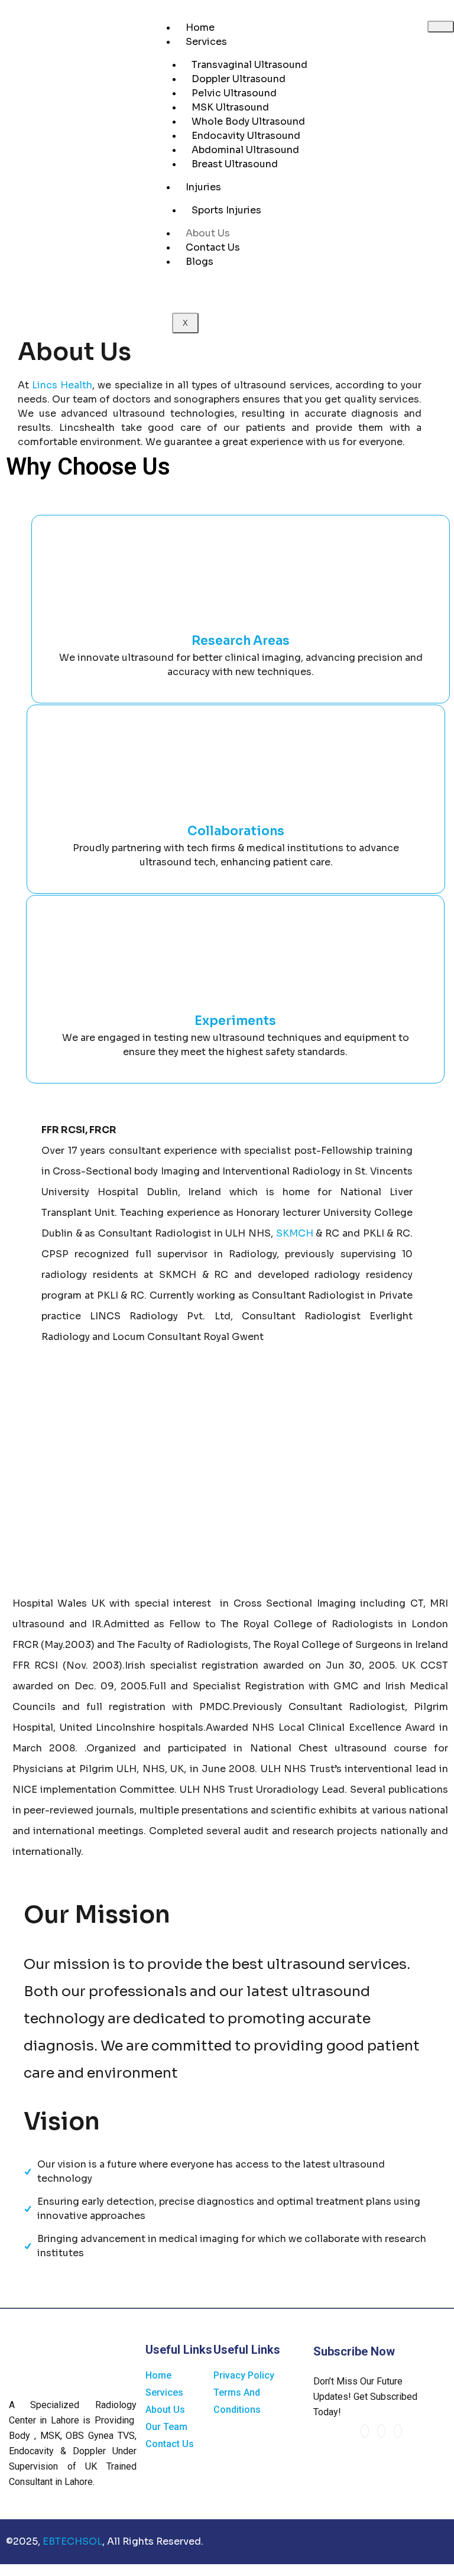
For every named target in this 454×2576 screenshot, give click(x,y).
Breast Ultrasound (235, 164)
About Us (208, 233)
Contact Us (213, 247)
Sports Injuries (226, 210)
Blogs (200, 262)
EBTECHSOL (72, 2541)
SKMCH (296, 1233)
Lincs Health (62, 385)
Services (206, 42)
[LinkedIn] (381, 2431)
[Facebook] (365, 2431)
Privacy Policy (244, 2375)
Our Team (166, 2427)
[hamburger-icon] (441, 27)
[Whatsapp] (398, 2431)
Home (200, 27)
